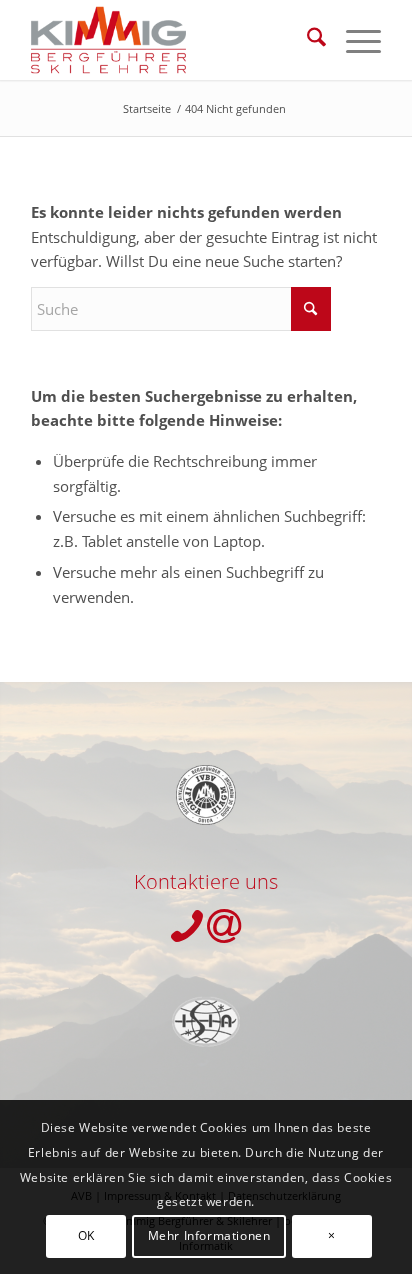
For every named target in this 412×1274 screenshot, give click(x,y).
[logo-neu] (171, 40)
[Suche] (306, 40)
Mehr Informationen (209, 1235)
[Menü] (353, 40)
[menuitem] (306, 40)
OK (86, 1235)
